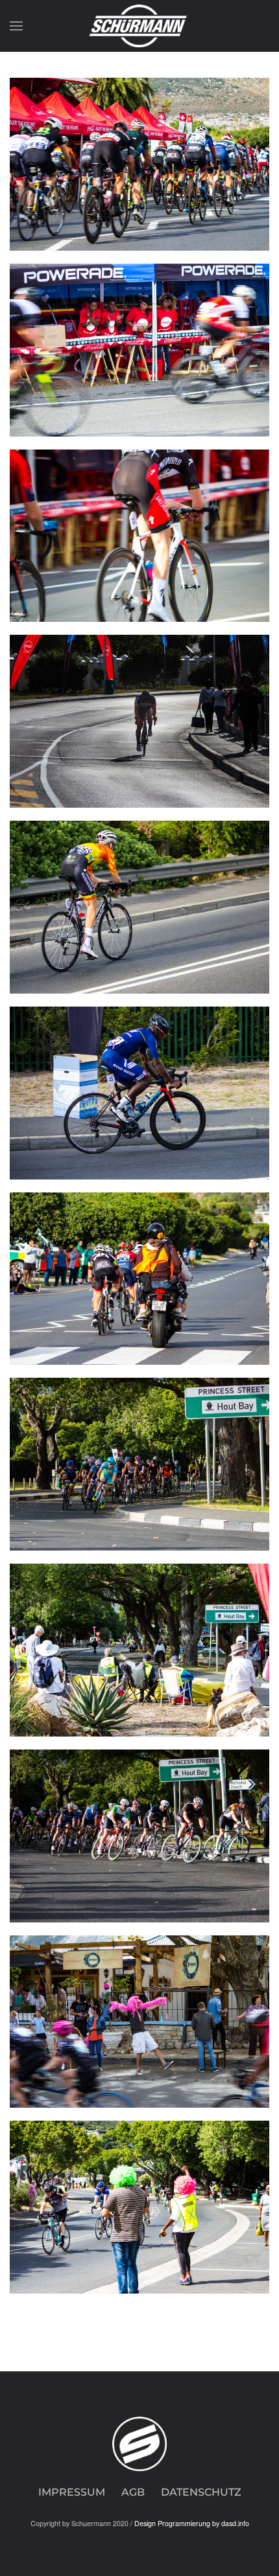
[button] (16, 26)
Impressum (72, 2492)
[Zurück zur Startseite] (140, 26)
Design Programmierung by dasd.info (192, 2523)
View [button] (139, 164)
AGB (133, 2492)
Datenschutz (201, 2492)
